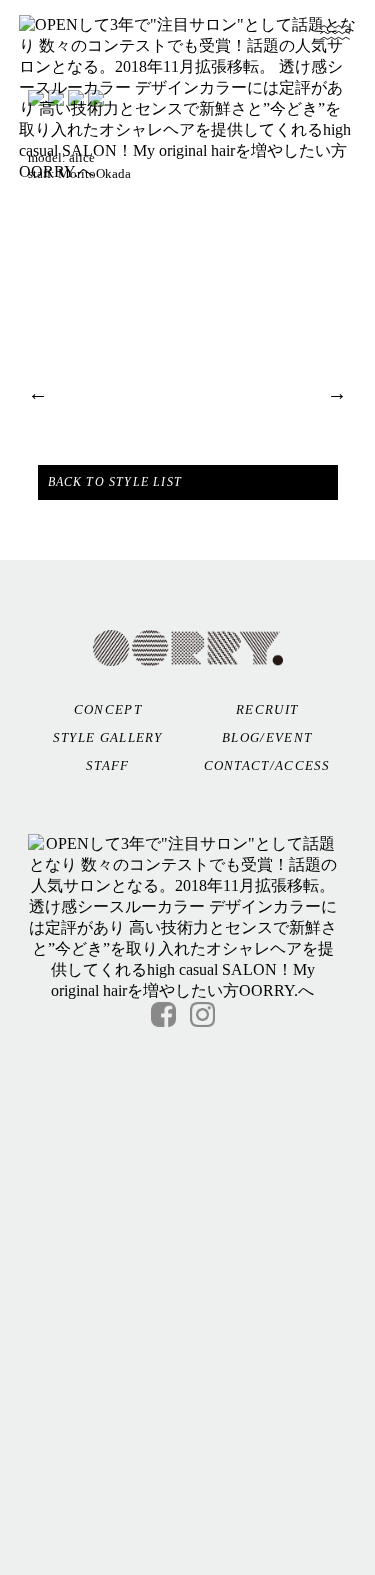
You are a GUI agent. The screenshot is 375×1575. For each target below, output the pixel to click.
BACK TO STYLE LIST (115, 482)
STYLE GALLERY (108, 737)
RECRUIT (267, 709)
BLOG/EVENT (267, 737)
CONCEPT (108, 709)
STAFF (108, 765)
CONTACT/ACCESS (267, 765)
